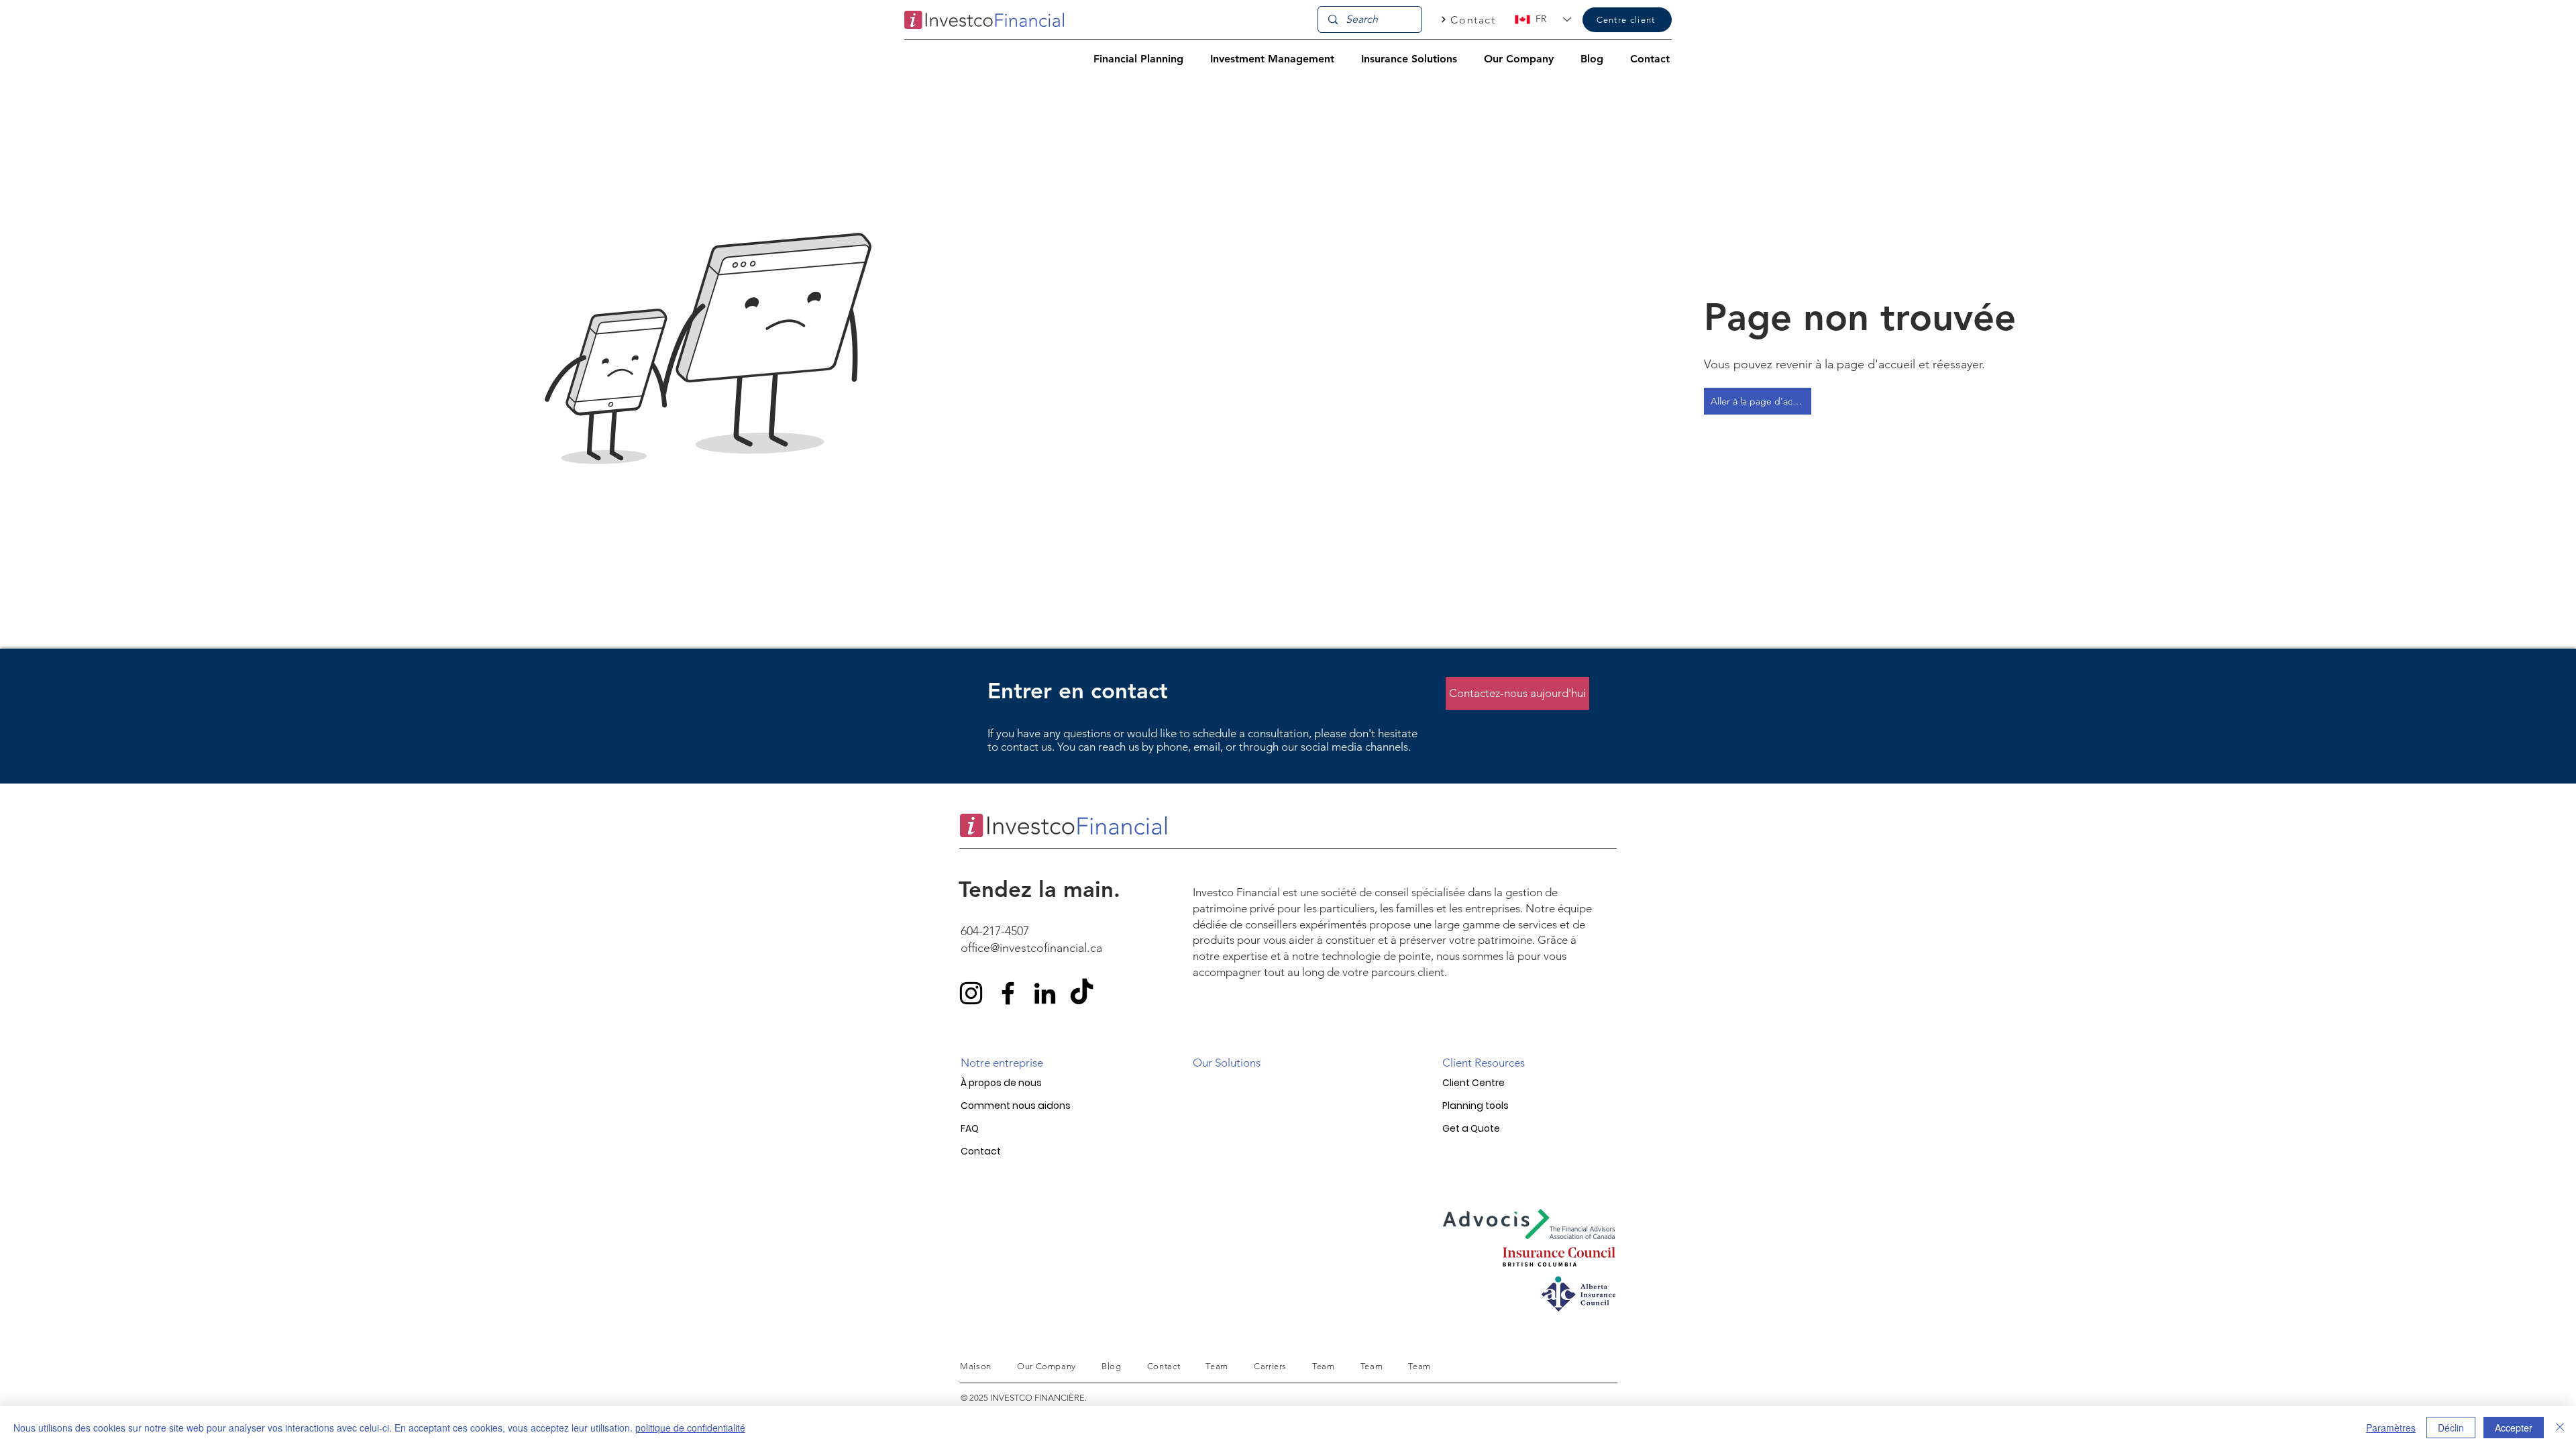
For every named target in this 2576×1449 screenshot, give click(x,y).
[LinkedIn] (1045, 993)
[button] (1138, 59)
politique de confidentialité (690, 1428)
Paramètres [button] (2391, 1428)
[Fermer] (2560, 1428)
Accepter (2514, 1428)
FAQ (970, 1128)
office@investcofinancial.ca (1031, 948)
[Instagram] (971, 993)
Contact (981, 1151)
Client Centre (1473, 1083)
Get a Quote (1471, 1128)
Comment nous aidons (1016, 1106)
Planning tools (1475, 1106)
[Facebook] (1008, 993)
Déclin (2451, 1428)
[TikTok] (1082, 993)
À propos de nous (1001, 1083)
